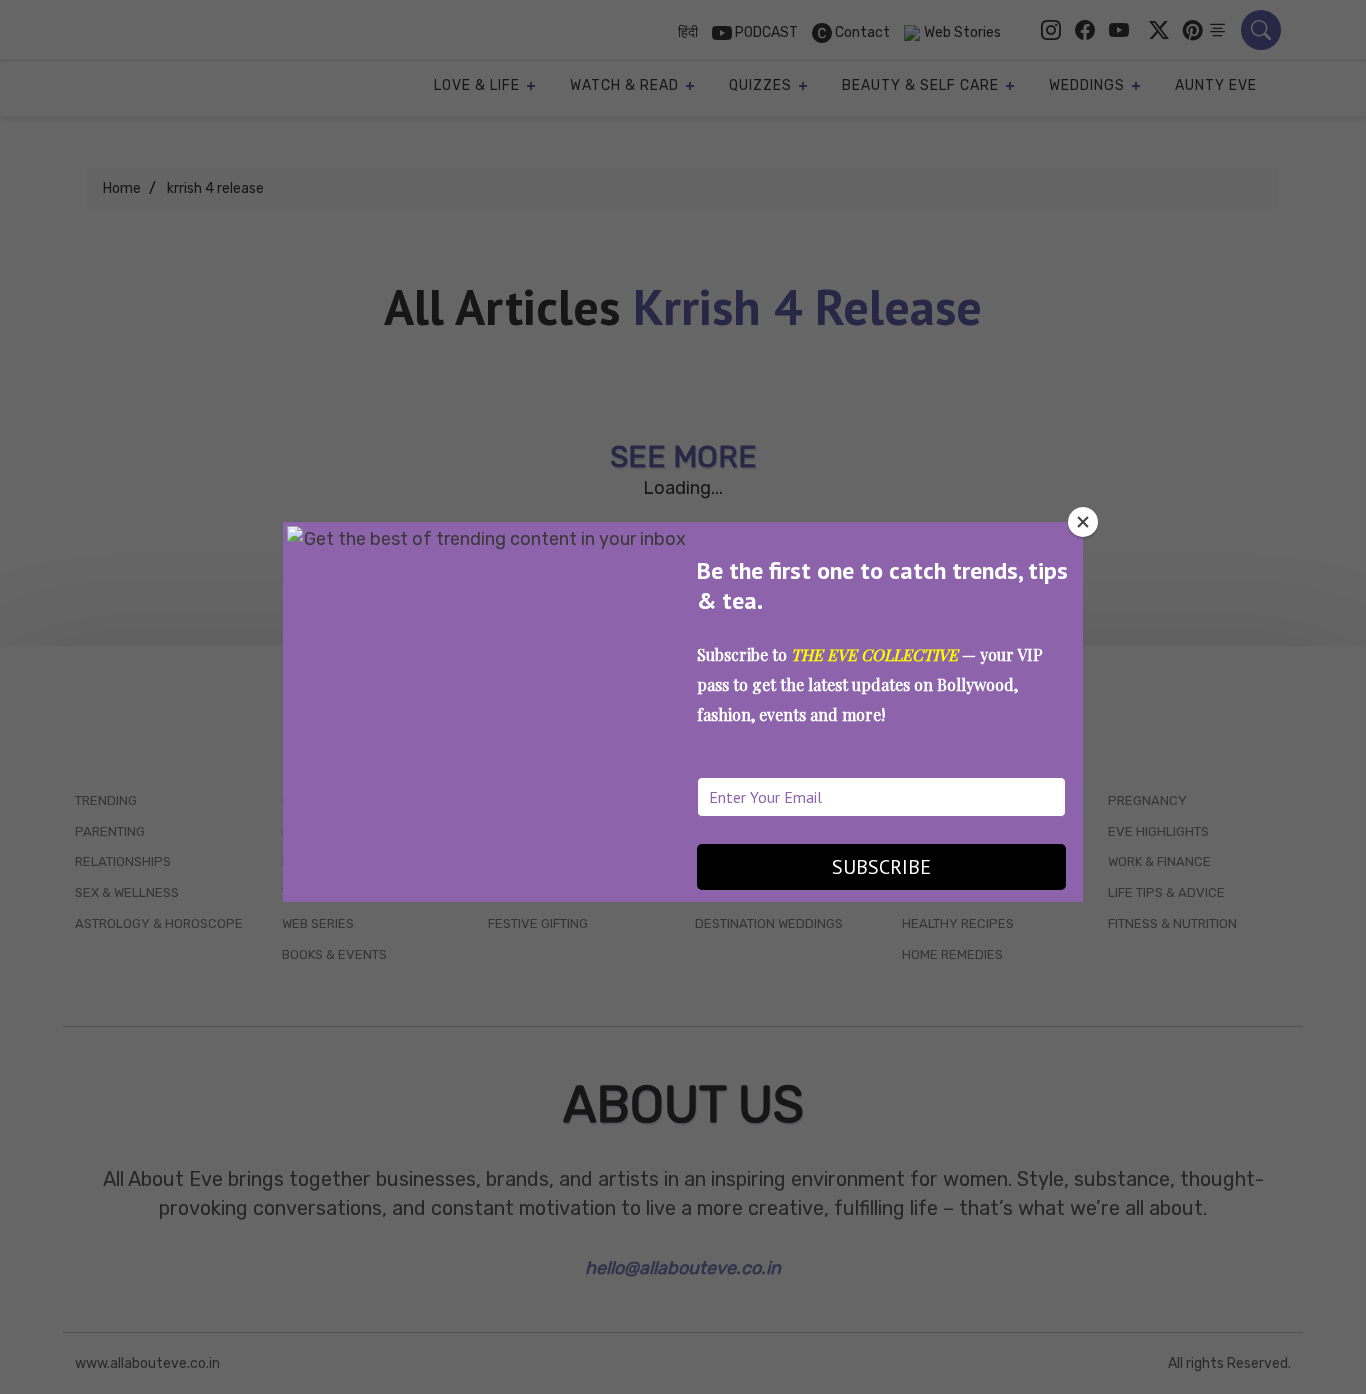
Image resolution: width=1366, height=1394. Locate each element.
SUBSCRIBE (881, 867)
